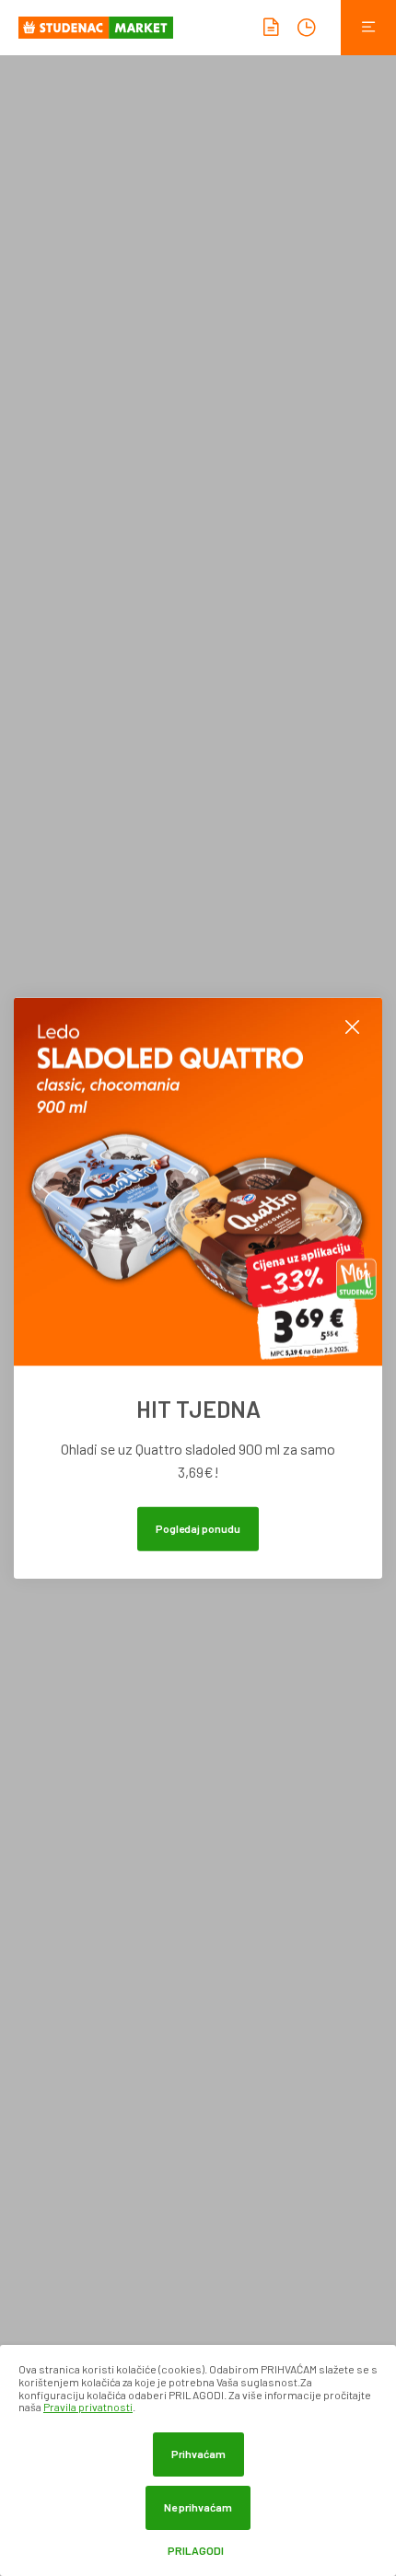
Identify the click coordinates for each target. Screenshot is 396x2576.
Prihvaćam (198, 2454)
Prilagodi (196, 2551)
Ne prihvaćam (198, 2507)
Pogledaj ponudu (198, 1527)
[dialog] (198, 2460)
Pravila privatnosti (88, 2407)
